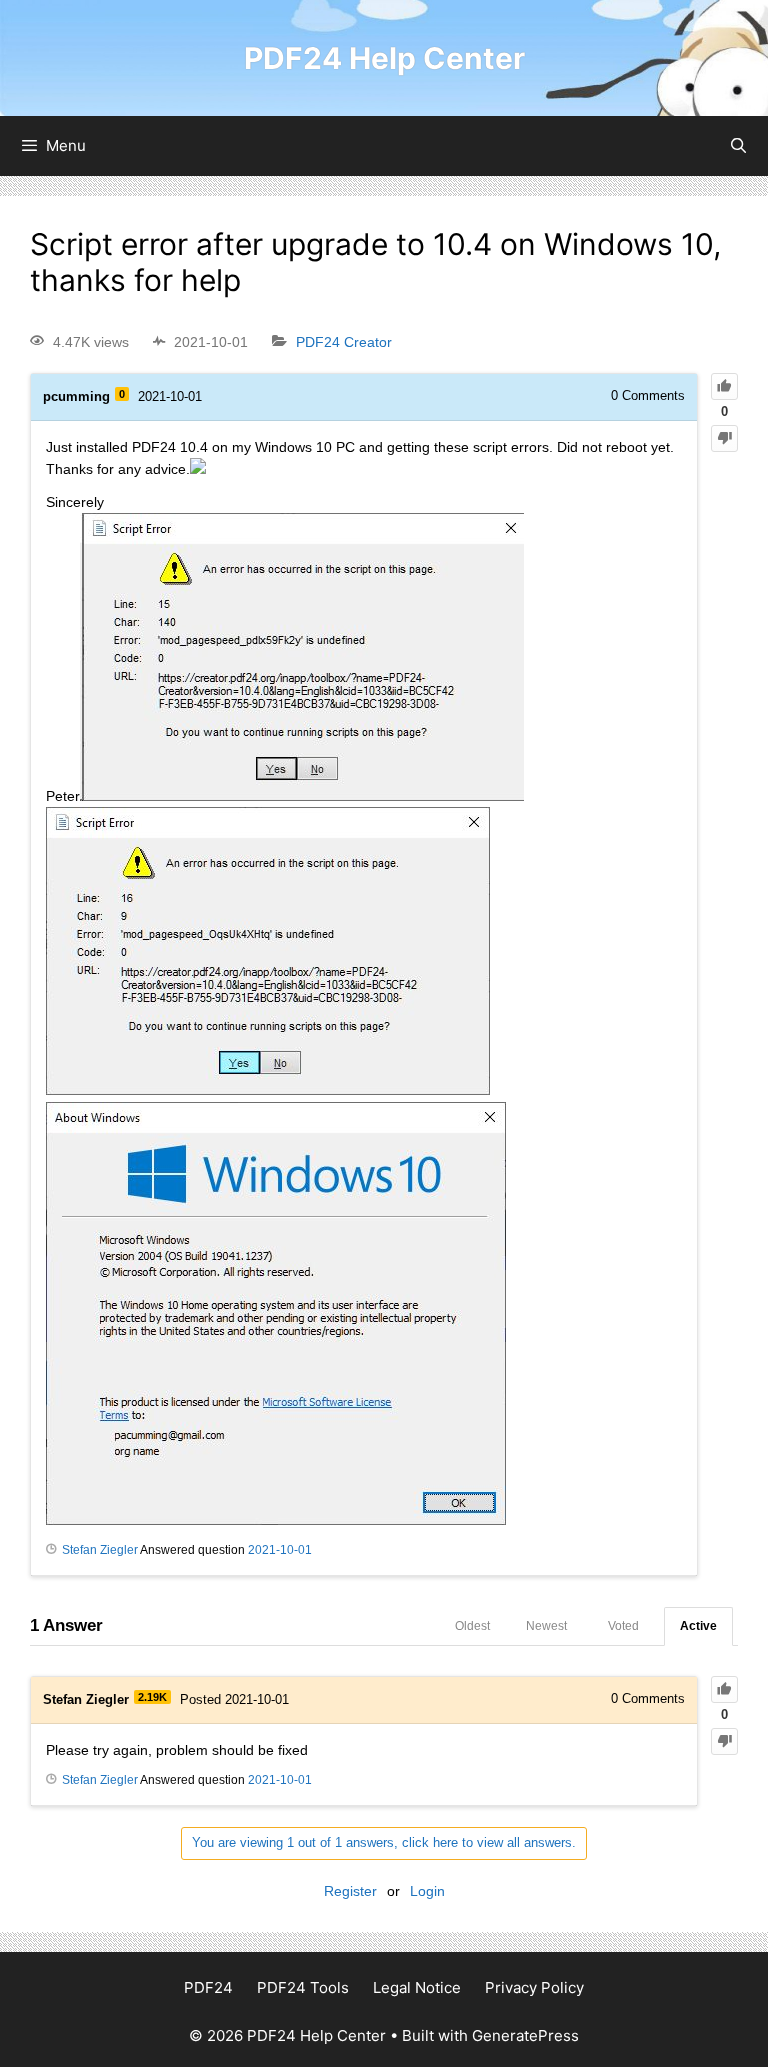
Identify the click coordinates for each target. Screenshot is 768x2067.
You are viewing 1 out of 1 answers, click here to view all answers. (384, 1842)
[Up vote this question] (724, 386)
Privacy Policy (534, 1987)
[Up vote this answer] (724, 1689)
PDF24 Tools (303, 1987)
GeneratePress (525, 2035)
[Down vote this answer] (724, 1741)
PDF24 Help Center (384, 58)
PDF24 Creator (344, 342)
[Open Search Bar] (738, 146)
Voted (623, 1626)
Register (350, 1891)
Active (698, 1626)
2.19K (152, 1697)
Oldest (472, 1626)
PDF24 (208, 1987)
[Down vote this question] (724, 438)
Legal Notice (417, 1987)
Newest (546, 1626)
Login (427, 1891)
